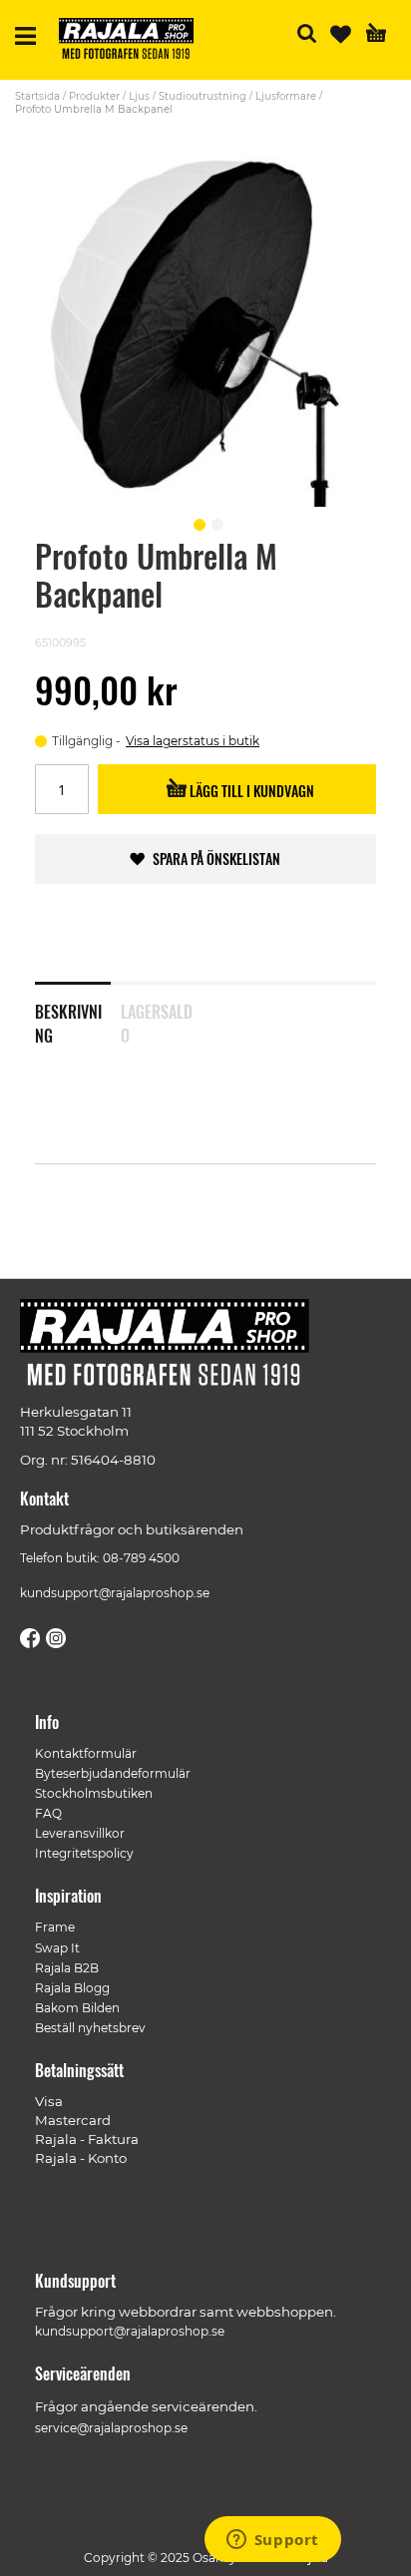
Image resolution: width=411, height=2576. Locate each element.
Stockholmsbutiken (94, 1793)
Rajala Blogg (72, 1988)
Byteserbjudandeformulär (113, 1773)
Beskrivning (68, 1020)
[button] (197, 522)
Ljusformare (286, 96)
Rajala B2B (67, 1968)
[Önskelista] (341, 34)
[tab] (78, 1011)
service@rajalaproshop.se (111, 2428)
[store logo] (134, 41)
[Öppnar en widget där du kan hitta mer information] (272, 2541)
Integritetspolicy (84, 1853)
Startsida (37, 96)
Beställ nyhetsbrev (90, 2028)
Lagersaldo (157, 1020)
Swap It (57, 1948)
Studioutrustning (203, 96)
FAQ (48, 1813)
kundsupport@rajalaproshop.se (115, 1593)
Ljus (139, 96)
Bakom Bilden (77, 2008)
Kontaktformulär (86, 1753)
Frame (55, 1927)
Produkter (94, 96)
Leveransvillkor (80, 1833)
